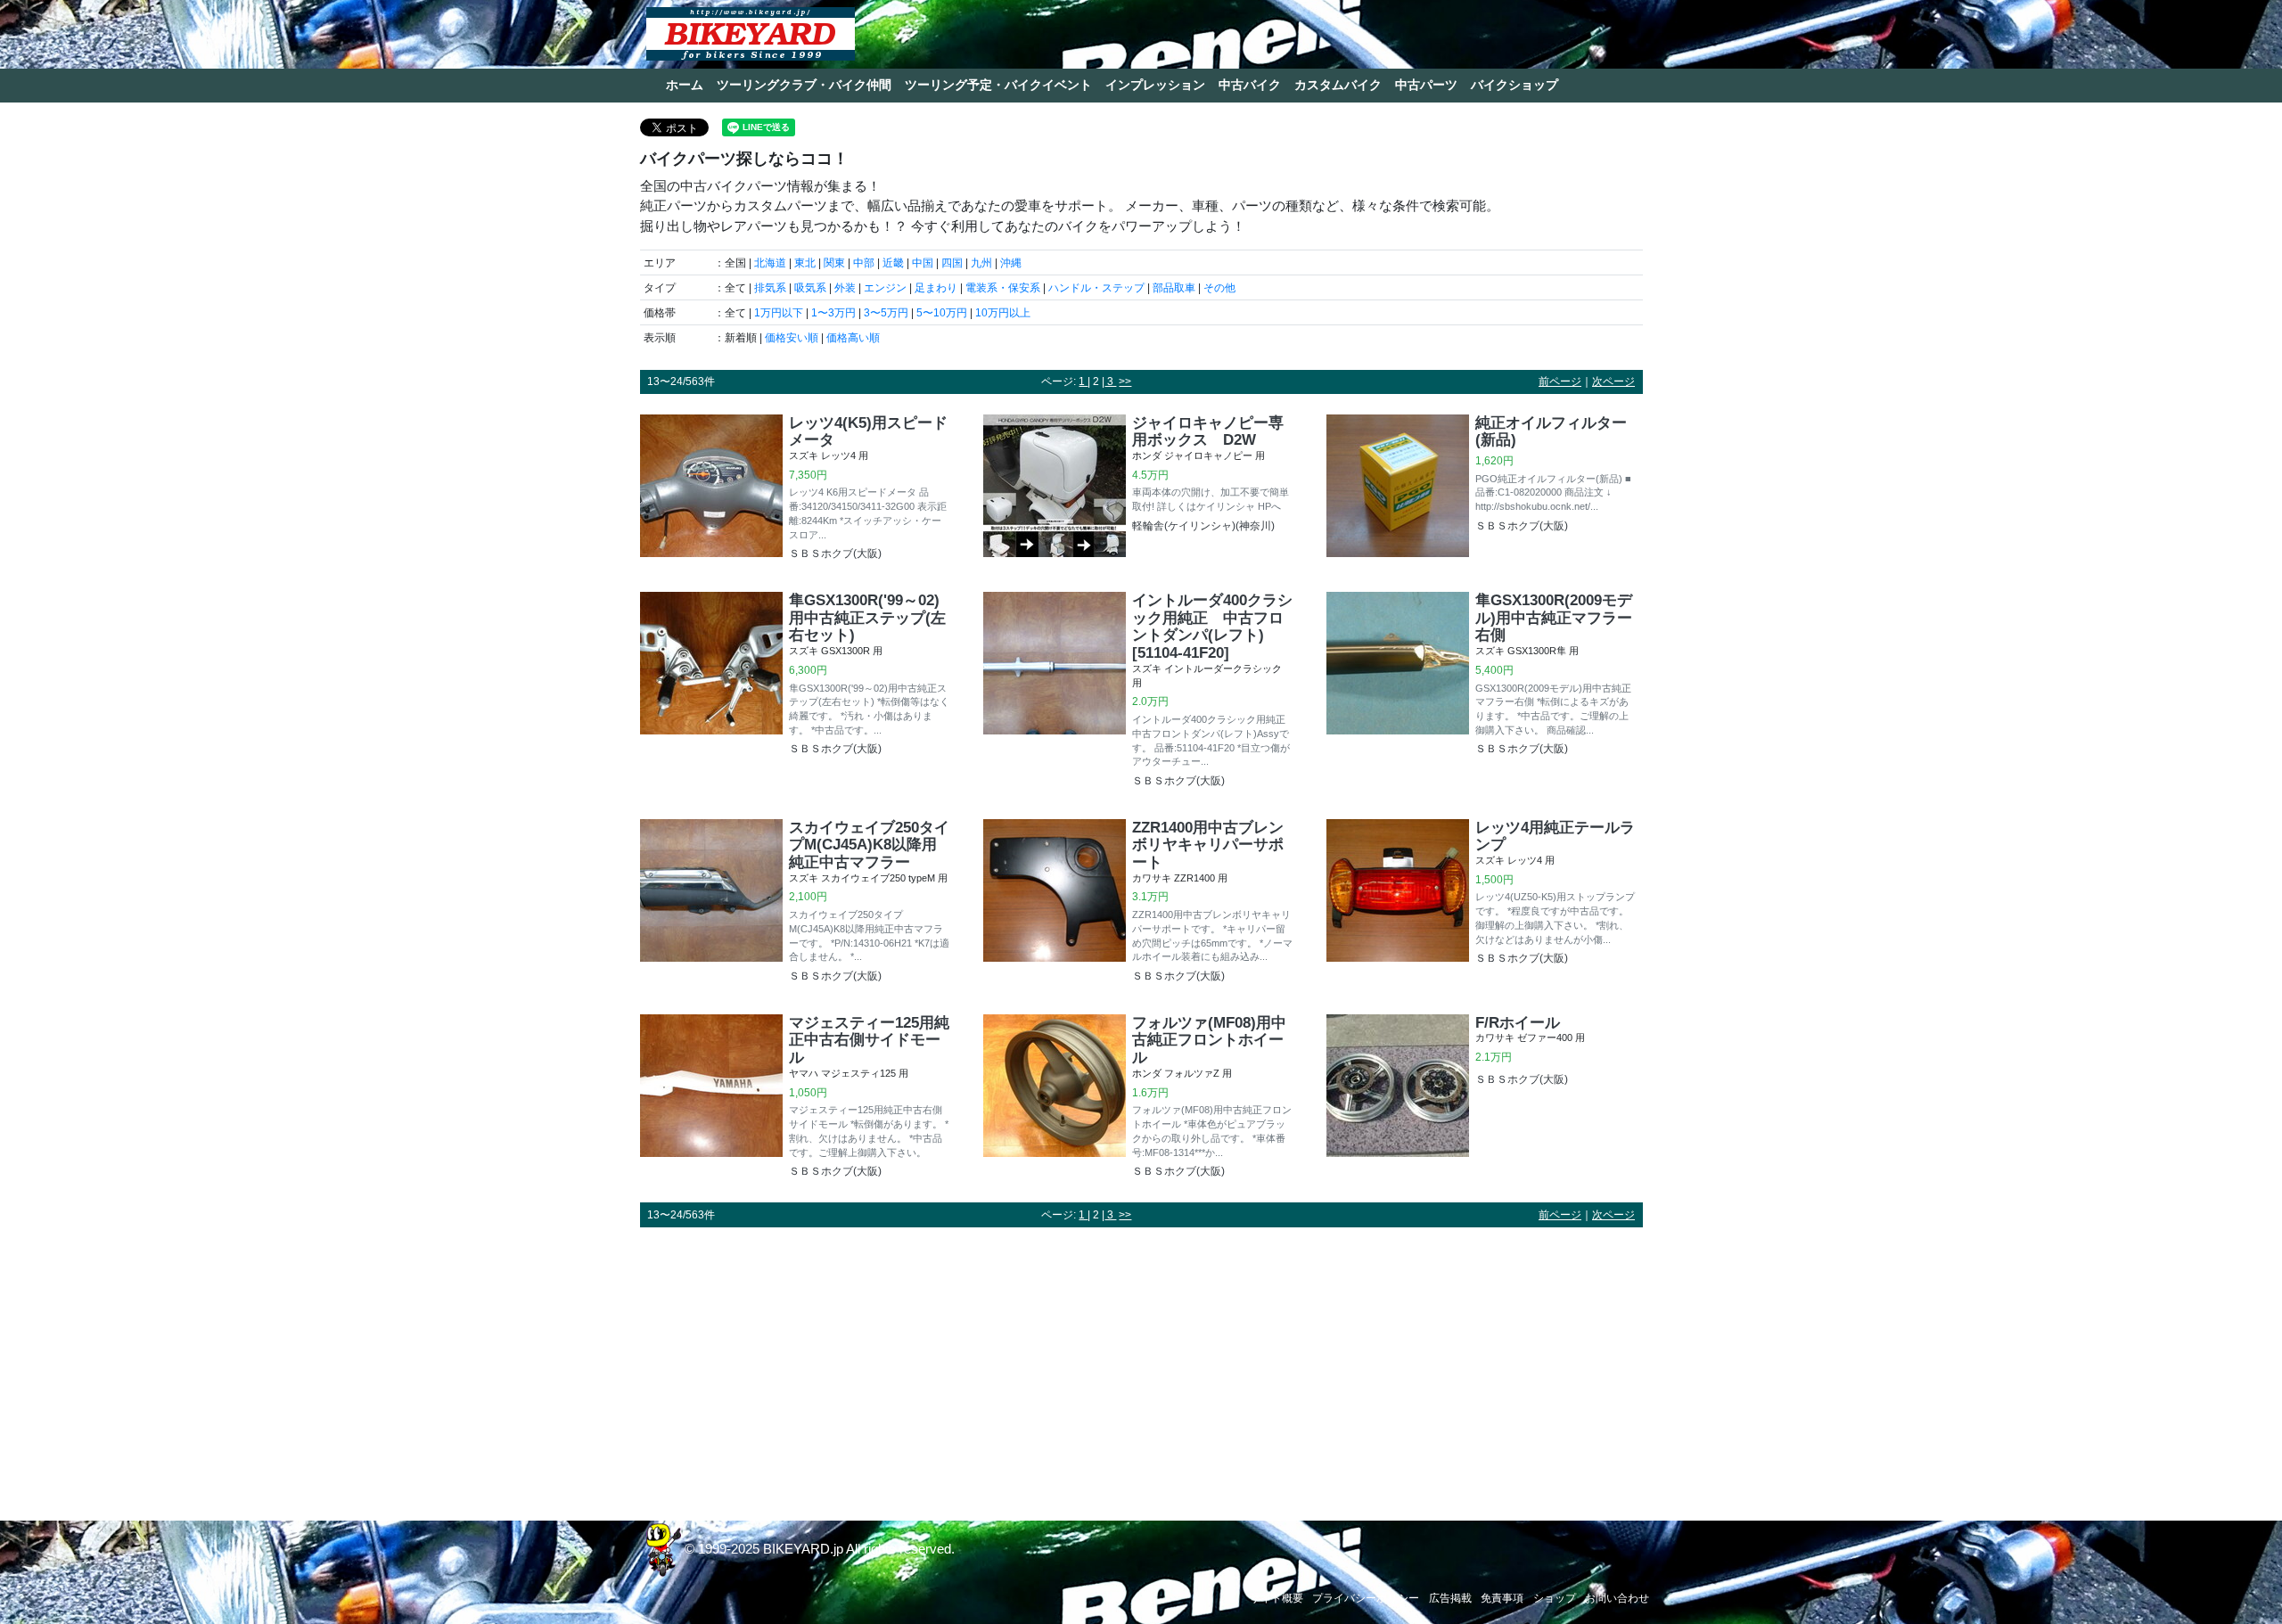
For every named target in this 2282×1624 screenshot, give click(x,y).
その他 (1219, 288)
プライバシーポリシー (1366, 1598)
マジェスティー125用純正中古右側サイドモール (869, 1040)
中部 (864, 263)
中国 (923, 263)
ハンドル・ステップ (1096, 288)
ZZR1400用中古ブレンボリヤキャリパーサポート (1208, 845)
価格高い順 (853, 338)
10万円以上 (1003, 313)
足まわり (936, 288)
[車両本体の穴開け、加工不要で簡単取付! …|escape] (1055, 486)
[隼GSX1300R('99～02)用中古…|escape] (711, 676)
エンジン (885, 288)
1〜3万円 (833, 313)
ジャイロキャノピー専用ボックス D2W (1208, 431)
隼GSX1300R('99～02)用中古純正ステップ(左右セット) (867, 618)
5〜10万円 (942, 313)
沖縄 (1011, 263)
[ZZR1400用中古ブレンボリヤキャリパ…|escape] (1055, 903)
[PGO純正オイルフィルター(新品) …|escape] (1398, 486)
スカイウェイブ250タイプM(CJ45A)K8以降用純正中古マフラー (869, 845)
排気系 (770, 288)
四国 (952, 263)
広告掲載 (1450, 1598)
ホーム (685, 85)
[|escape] (1398, 1086)
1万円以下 (779, 313)
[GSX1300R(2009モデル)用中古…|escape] (1398, 676)
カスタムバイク (1338, 85)
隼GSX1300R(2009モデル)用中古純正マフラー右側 (1554, 618)
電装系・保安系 (1003, 288)
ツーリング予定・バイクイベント (998, 85)
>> (1125, 381)
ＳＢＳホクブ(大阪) (835, 554)
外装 (845, 288)
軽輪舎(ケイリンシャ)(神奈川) (1203, 526)
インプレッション (1155, 85)
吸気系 (810, 288)
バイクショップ (1514, 85)
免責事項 (1502, 1598)
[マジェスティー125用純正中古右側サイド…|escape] (711, 1099)
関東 (834, 263)
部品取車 (1174, 288)
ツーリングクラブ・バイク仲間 (804, 85)
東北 (805, 263)
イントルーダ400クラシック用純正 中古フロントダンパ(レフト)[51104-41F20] (1212, 626)
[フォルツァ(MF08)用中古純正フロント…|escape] (1055, 1099)
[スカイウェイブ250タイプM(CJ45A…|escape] (711, 903)
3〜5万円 (886, 313)
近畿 (893, 263)
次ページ (1613, 381)
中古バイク (1250, 85)
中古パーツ (1426, 85)
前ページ (1560, 381)
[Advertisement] (1141, 1366)
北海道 (770, 263)
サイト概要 (1276, 1598)
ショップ (1555, 1598)
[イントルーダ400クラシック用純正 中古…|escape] (1055, 692)
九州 (981, 263)
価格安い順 (792, 338)
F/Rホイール (1518, 1022)
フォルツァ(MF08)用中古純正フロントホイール (1209, 1040)
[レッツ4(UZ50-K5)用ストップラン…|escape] (1398, 894)
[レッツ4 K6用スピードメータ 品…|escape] (711, 490)
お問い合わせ (1617, 1598)
